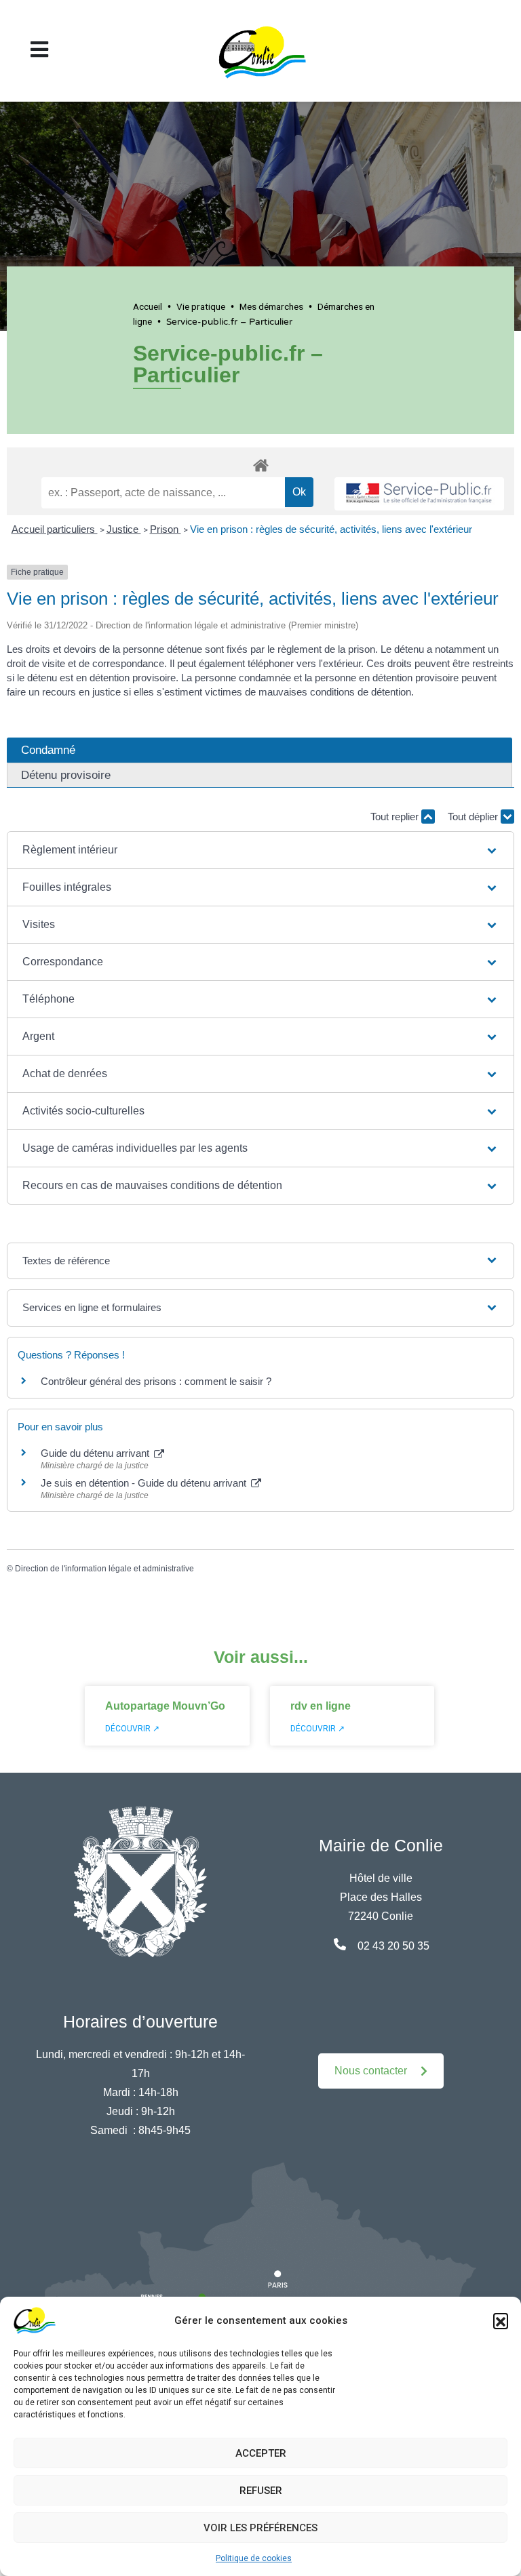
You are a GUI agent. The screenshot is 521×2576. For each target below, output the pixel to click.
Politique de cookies (254, 2558)
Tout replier (396, 817)
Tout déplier (474, 817)
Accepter (261, 2453)
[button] (501, 2320)
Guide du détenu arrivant (96, 1453)
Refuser (261, 2491)
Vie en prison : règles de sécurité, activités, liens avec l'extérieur (331, 529)
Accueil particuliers (55, 529)
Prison (166, 529)
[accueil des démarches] (260, 463)
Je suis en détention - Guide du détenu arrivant (145, 1483)
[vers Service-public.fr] (419, 494)
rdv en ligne (321, 1706)
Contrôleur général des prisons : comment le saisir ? (156, 1381)
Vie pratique (201, 306)
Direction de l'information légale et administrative (104, 1569)
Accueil (148, 306)
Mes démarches (271, 306)
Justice (124, 529)
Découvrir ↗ (132, 1729)
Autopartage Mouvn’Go (165, 1706)
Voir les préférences (260, 2528)
